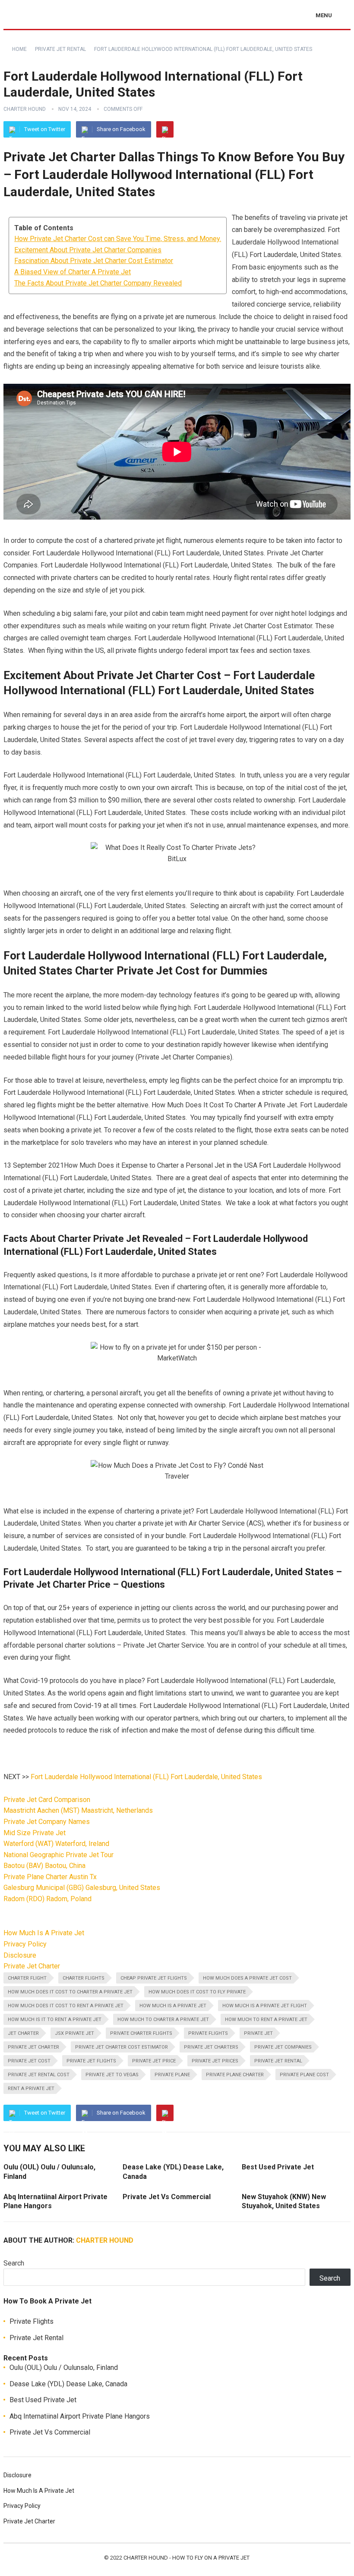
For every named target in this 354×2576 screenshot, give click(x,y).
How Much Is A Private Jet (44, 1933)
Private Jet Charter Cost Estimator (122, 2047)
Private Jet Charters (211, 2047)
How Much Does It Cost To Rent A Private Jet (66, 2006)
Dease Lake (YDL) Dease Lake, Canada (68, 2384)
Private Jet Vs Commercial (167, 2197)
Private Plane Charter (235, 2075)
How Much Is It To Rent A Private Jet (55, 2020)
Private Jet (258, 2033)
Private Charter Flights (141, 2033)
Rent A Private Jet (31, 2089)
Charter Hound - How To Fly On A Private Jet (186, 2558)
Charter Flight (27, 1978)
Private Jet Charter (32, 1966)
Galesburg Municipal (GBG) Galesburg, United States (82, 1888)
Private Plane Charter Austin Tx (50, 1877)
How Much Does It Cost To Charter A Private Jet (70, 1992)
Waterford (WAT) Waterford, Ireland (56, 1844)
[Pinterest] (165, 129)
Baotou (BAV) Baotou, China (44, 1866)
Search (14, 2263)
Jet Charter (23, 2033)
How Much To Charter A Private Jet (163, 2020)
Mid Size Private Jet (35, 1833)
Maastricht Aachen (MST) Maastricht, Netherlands (78, 1810)
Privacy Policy (25, 1944)
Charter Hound (25, 109)
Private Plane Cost (304, 2075)
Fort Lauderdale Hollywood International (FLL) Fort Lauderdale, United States (146, 1777)
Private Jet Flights (91, 2061)
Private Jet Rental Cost (39, 2075)
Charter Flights (84, 1978)
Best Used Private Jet (278, 2167)
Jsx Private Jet (74, 2033)
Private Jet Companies (283, 2047)
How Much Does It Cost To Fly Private (197, 1992)
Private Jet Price (154, 2061)
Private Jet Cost (29, 2061)
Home (19, 49)
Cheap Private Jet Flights (154, 1978)
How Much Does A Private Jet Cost (247, 1978)
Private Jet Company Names (47, 1822)
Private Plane (172, 2075)
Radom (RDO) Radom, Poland (47, 1899)
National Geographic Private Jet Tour (58, 1855)
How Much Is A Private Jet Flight (265, 2006)
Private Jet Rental (60, 49)
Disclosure (20, 1955)
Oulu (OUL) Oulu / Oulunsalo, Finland (64, 2368)
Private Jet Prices (215, 2061)
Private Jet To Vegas (112, 2075)
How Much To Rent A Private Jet (266, 2020)
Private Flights (208, 2033)
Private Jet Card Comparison (47, 1800)
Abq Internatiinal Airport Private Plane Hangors (80, 2416)
